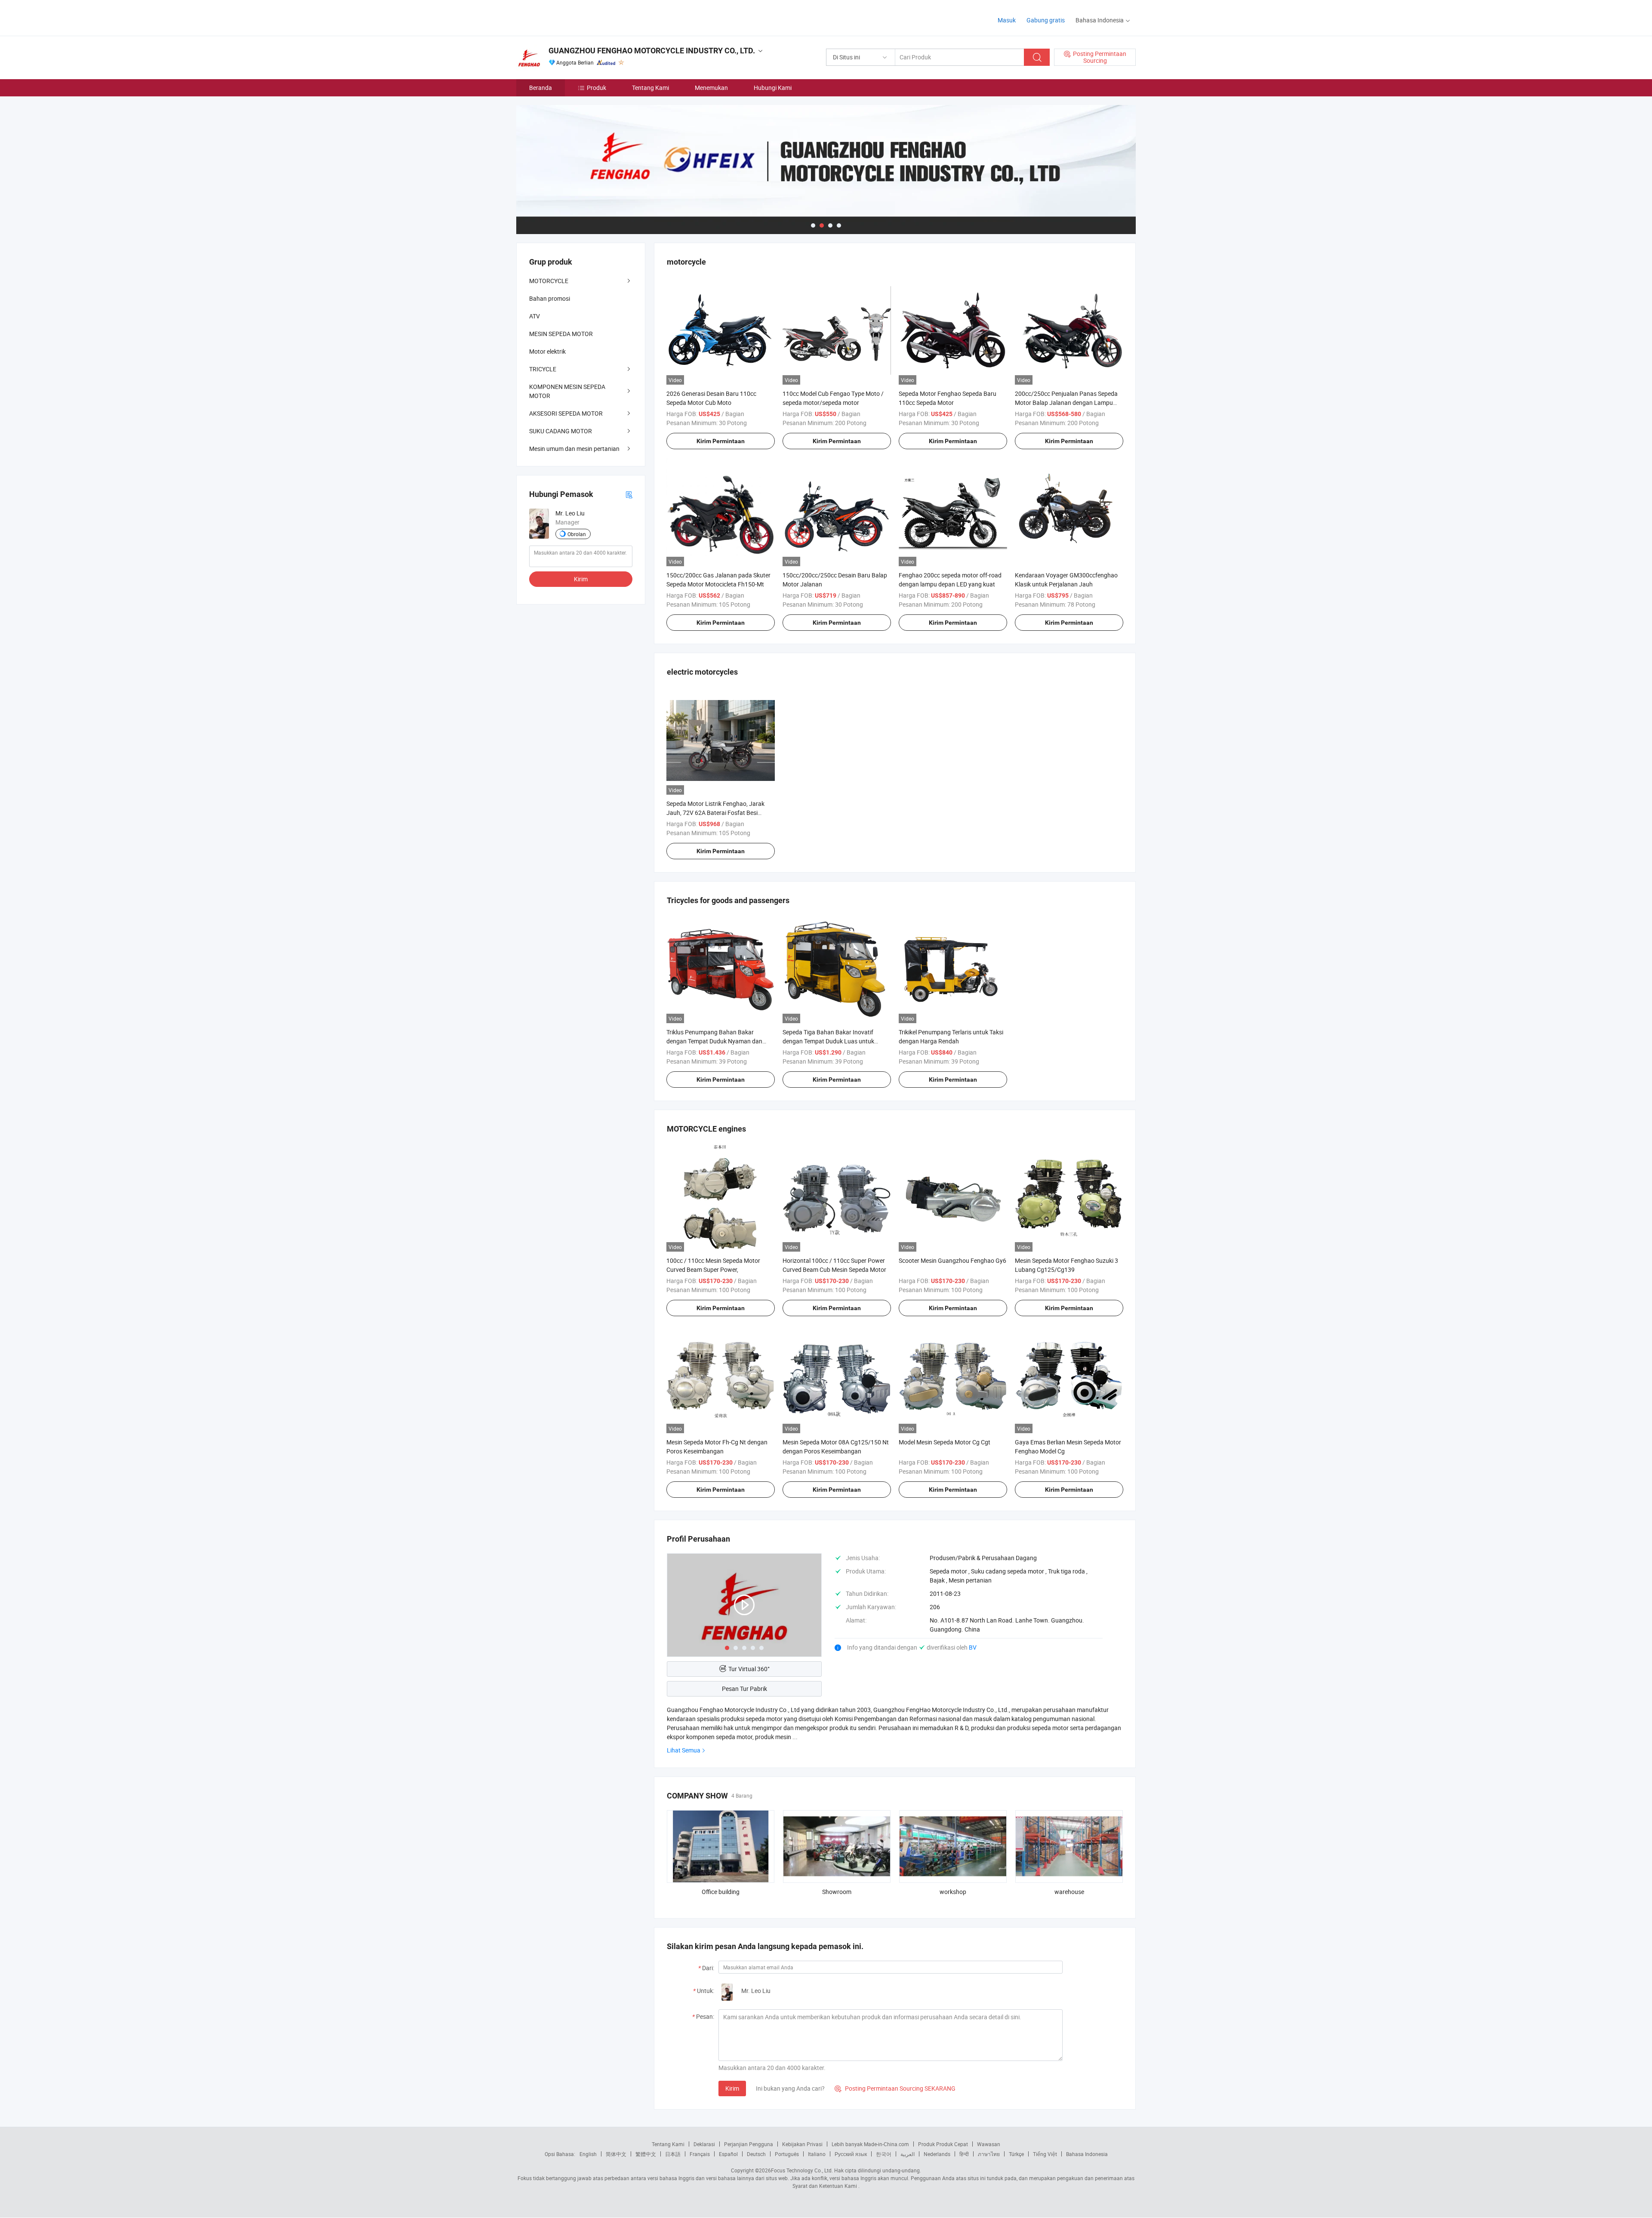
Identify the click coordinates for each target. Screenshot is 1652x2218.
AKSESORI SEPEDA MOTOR (566, 413)
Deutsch (756, 2154)
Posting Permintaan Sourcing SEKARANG (895, 2088)
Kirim (732, 2088)
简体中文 (616, 2154)
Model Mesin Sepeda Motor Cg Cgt (945, 1442)
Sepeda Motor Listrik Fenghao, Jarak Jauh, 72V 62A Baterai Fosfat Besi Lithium (715, 813)
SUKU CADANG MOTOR (561, 431)
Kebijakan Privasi (802, 2144)
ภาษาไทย (989, 2154)
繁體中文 (646, 2154)
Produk (596, 88)
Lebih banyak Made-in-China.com (870, 2144)
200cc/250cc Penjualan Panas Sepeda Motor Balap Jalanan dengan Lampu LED (1066, 403)
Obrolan (577, 534)
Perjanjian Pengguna (749, 2144)
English (588, 2154)
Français (700, 2154)
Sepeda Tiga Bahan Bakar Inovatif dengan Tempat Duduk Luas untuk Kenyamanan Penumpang (828, 1041)
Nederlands (937, 2154)
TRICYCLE (543, 369)
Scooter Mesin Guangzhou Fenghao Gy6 (952, 1260)
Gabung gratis (1046, 20)
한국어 (884, 2154)
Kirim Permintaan (721, 441)
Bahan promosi (550, 298)
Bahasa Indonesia (1087, 2154)
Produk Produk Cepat (943, 2144)
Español (728, 2154)
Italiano (817, 2154)
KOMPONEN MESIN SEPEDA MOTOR (567, 391)
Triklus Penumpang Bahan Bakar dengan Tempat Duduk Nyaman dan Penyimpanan (714, 1041)
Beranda (541, 88)
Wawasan (989, 2144)
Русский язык (851, 2154)
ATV (535, 316)
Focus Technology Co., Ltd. (802, 2170)
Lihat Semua (684, 1750)
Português (787, 2154)
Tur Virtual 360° (749, 1669)
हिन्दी (964, 2154)
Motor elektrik (547, 351)
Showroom (837, 1892)
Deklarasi (704, 2144)
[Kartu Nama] (629, 494)
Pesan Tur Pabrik (744, 1689)
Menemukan (711, 88)
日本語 (673, 2154)
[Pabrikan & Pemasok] (572, 17)
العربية (908, 2154)
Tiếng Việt (1045, 2154)
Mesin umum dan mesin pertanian (574, 449)
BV (973, 1647)
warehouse (1069, 1892)
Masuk (1007, 20)
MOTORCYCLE (549, 281)
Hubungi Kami (773, 88)
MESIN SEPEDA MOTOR (561, 334)
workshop (953, 1892)
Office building (721, 1892)
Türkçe (1016, 2154)
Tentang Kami (650, 88)
